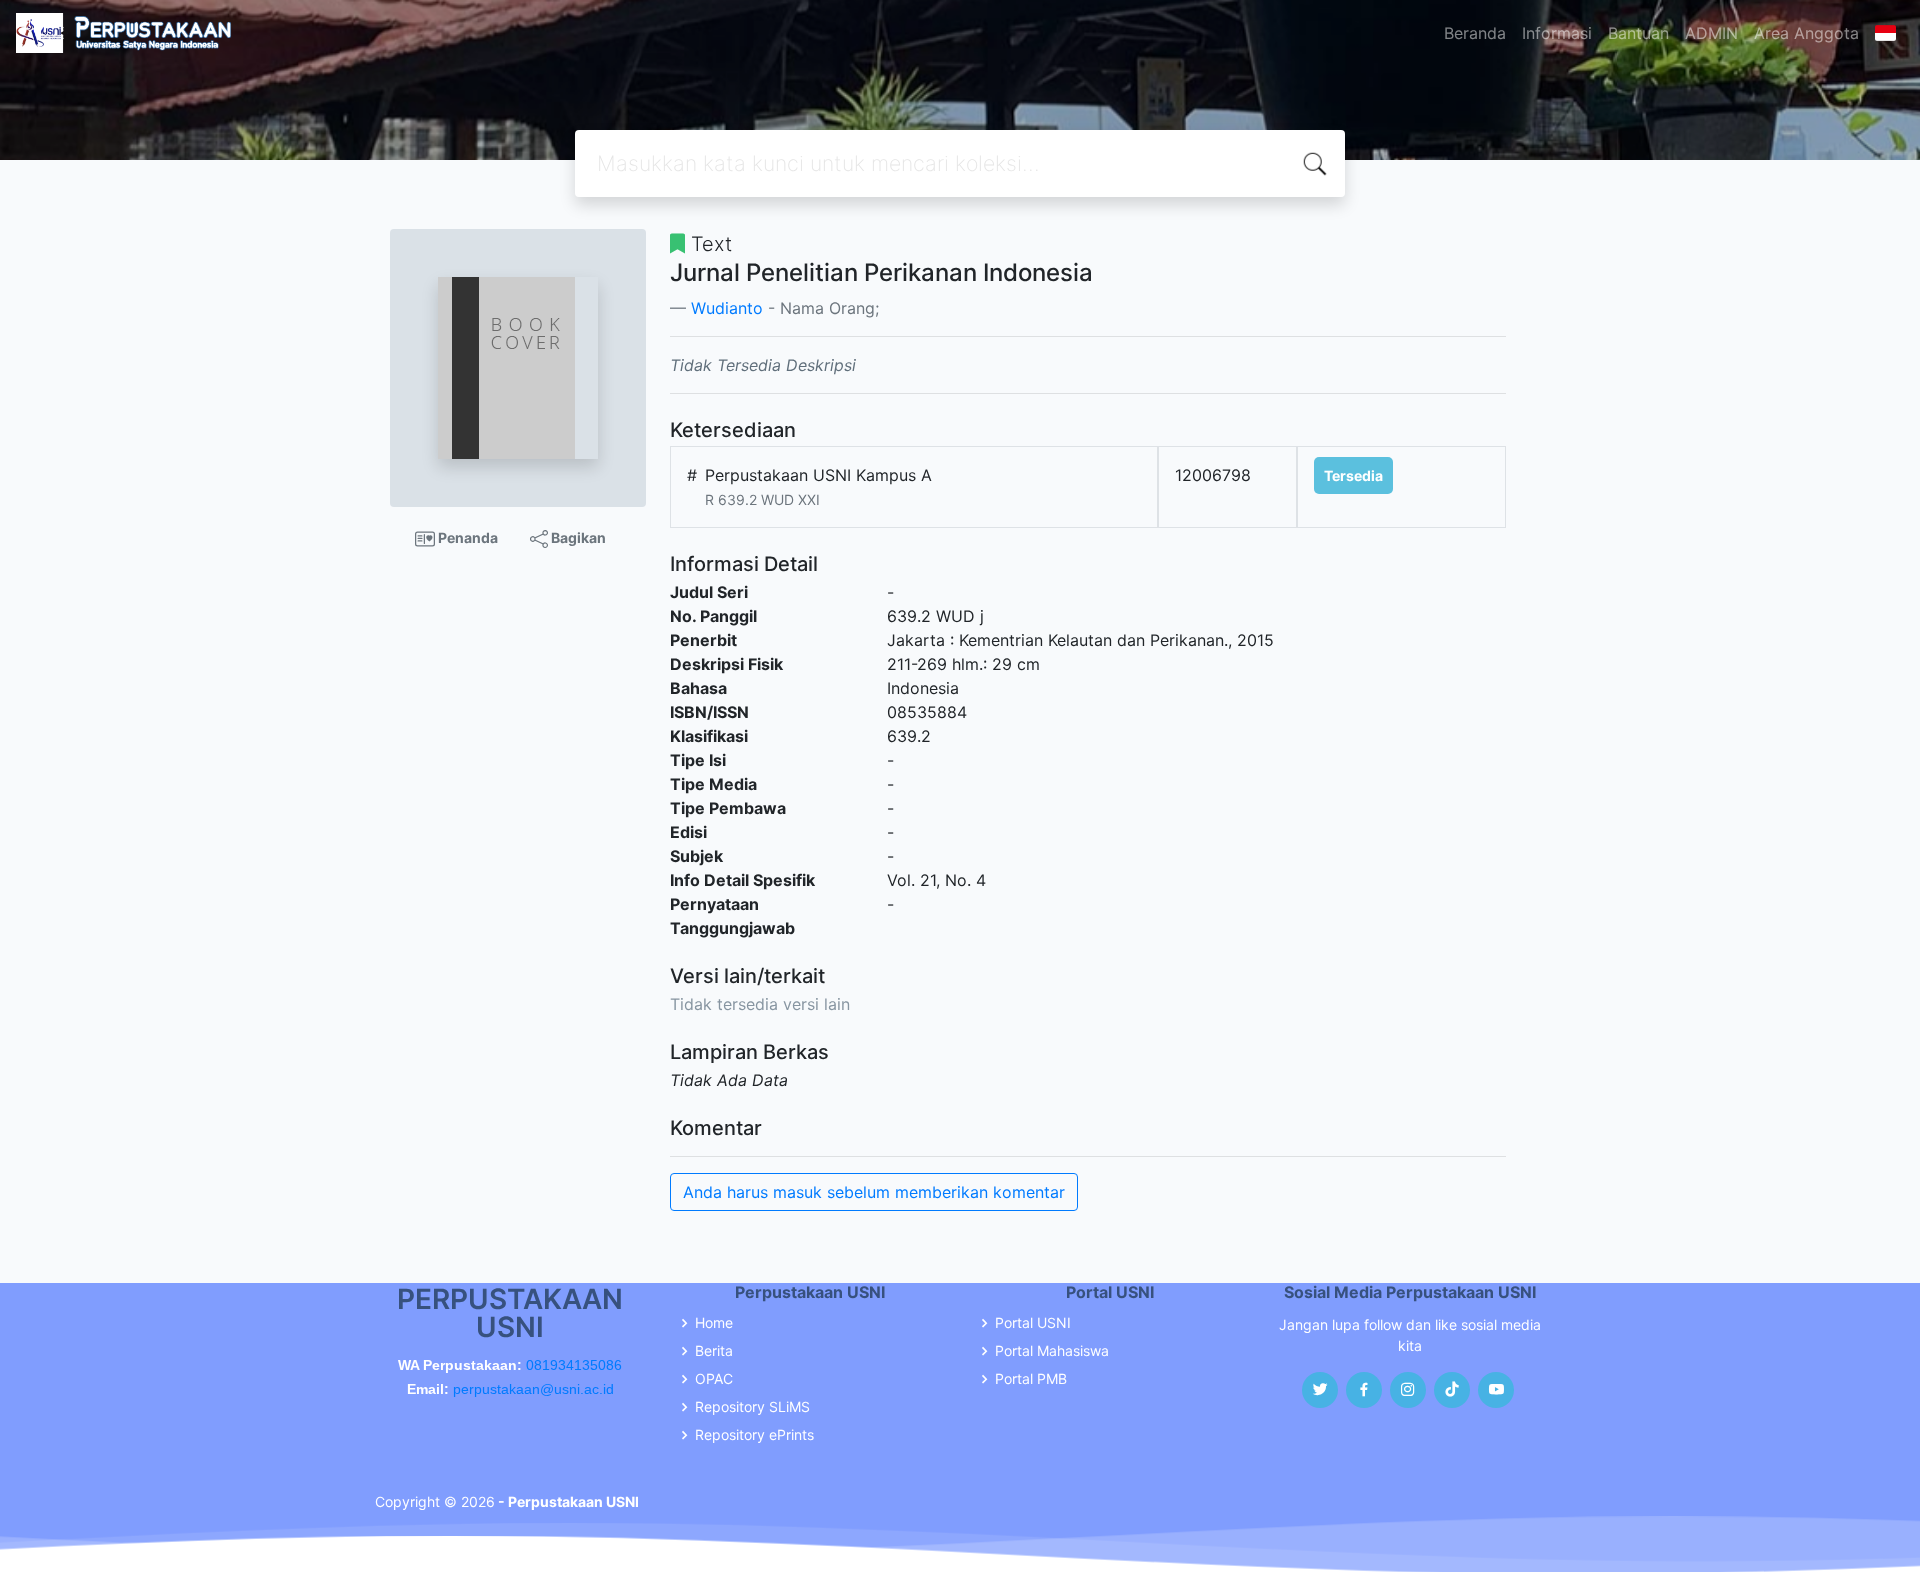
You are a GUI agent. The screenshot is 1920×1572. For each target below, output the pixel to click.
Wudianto (727, 308)
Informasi (1557, 33)
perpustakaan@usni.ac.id (533, 1389)
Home (714, 1323)
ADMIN (1711, 33)
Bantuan (1638, 33)
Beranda (1475, 33)
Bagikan (577, 537)
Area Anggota (1806, 33)
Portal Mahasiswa (1052, 1351)
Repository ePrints (754, 1435)
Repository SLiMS (752, 1407)
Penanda (466, 537)
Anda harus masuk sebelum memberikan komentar (874, 1192)
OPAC (714, 1379)
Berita (714, 1351)
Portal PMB (1031, 1379)
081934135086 (574, 1365)
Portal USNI (1033, 1323)
